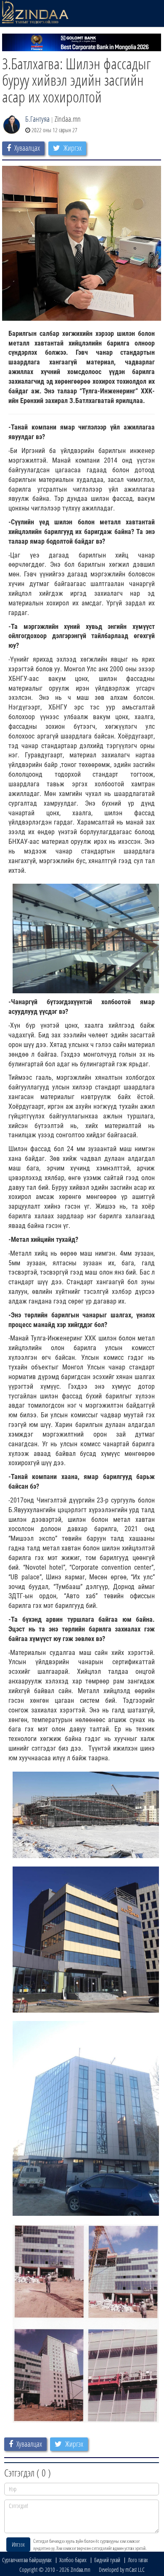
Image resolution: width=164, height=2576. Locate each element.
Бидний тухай (107, 2560)
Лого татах (138, 2560)
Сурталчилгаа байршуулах (27, 2560)
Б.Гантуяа (37, 119)
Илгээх (18, 2544)
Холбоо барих (73, 2560)
